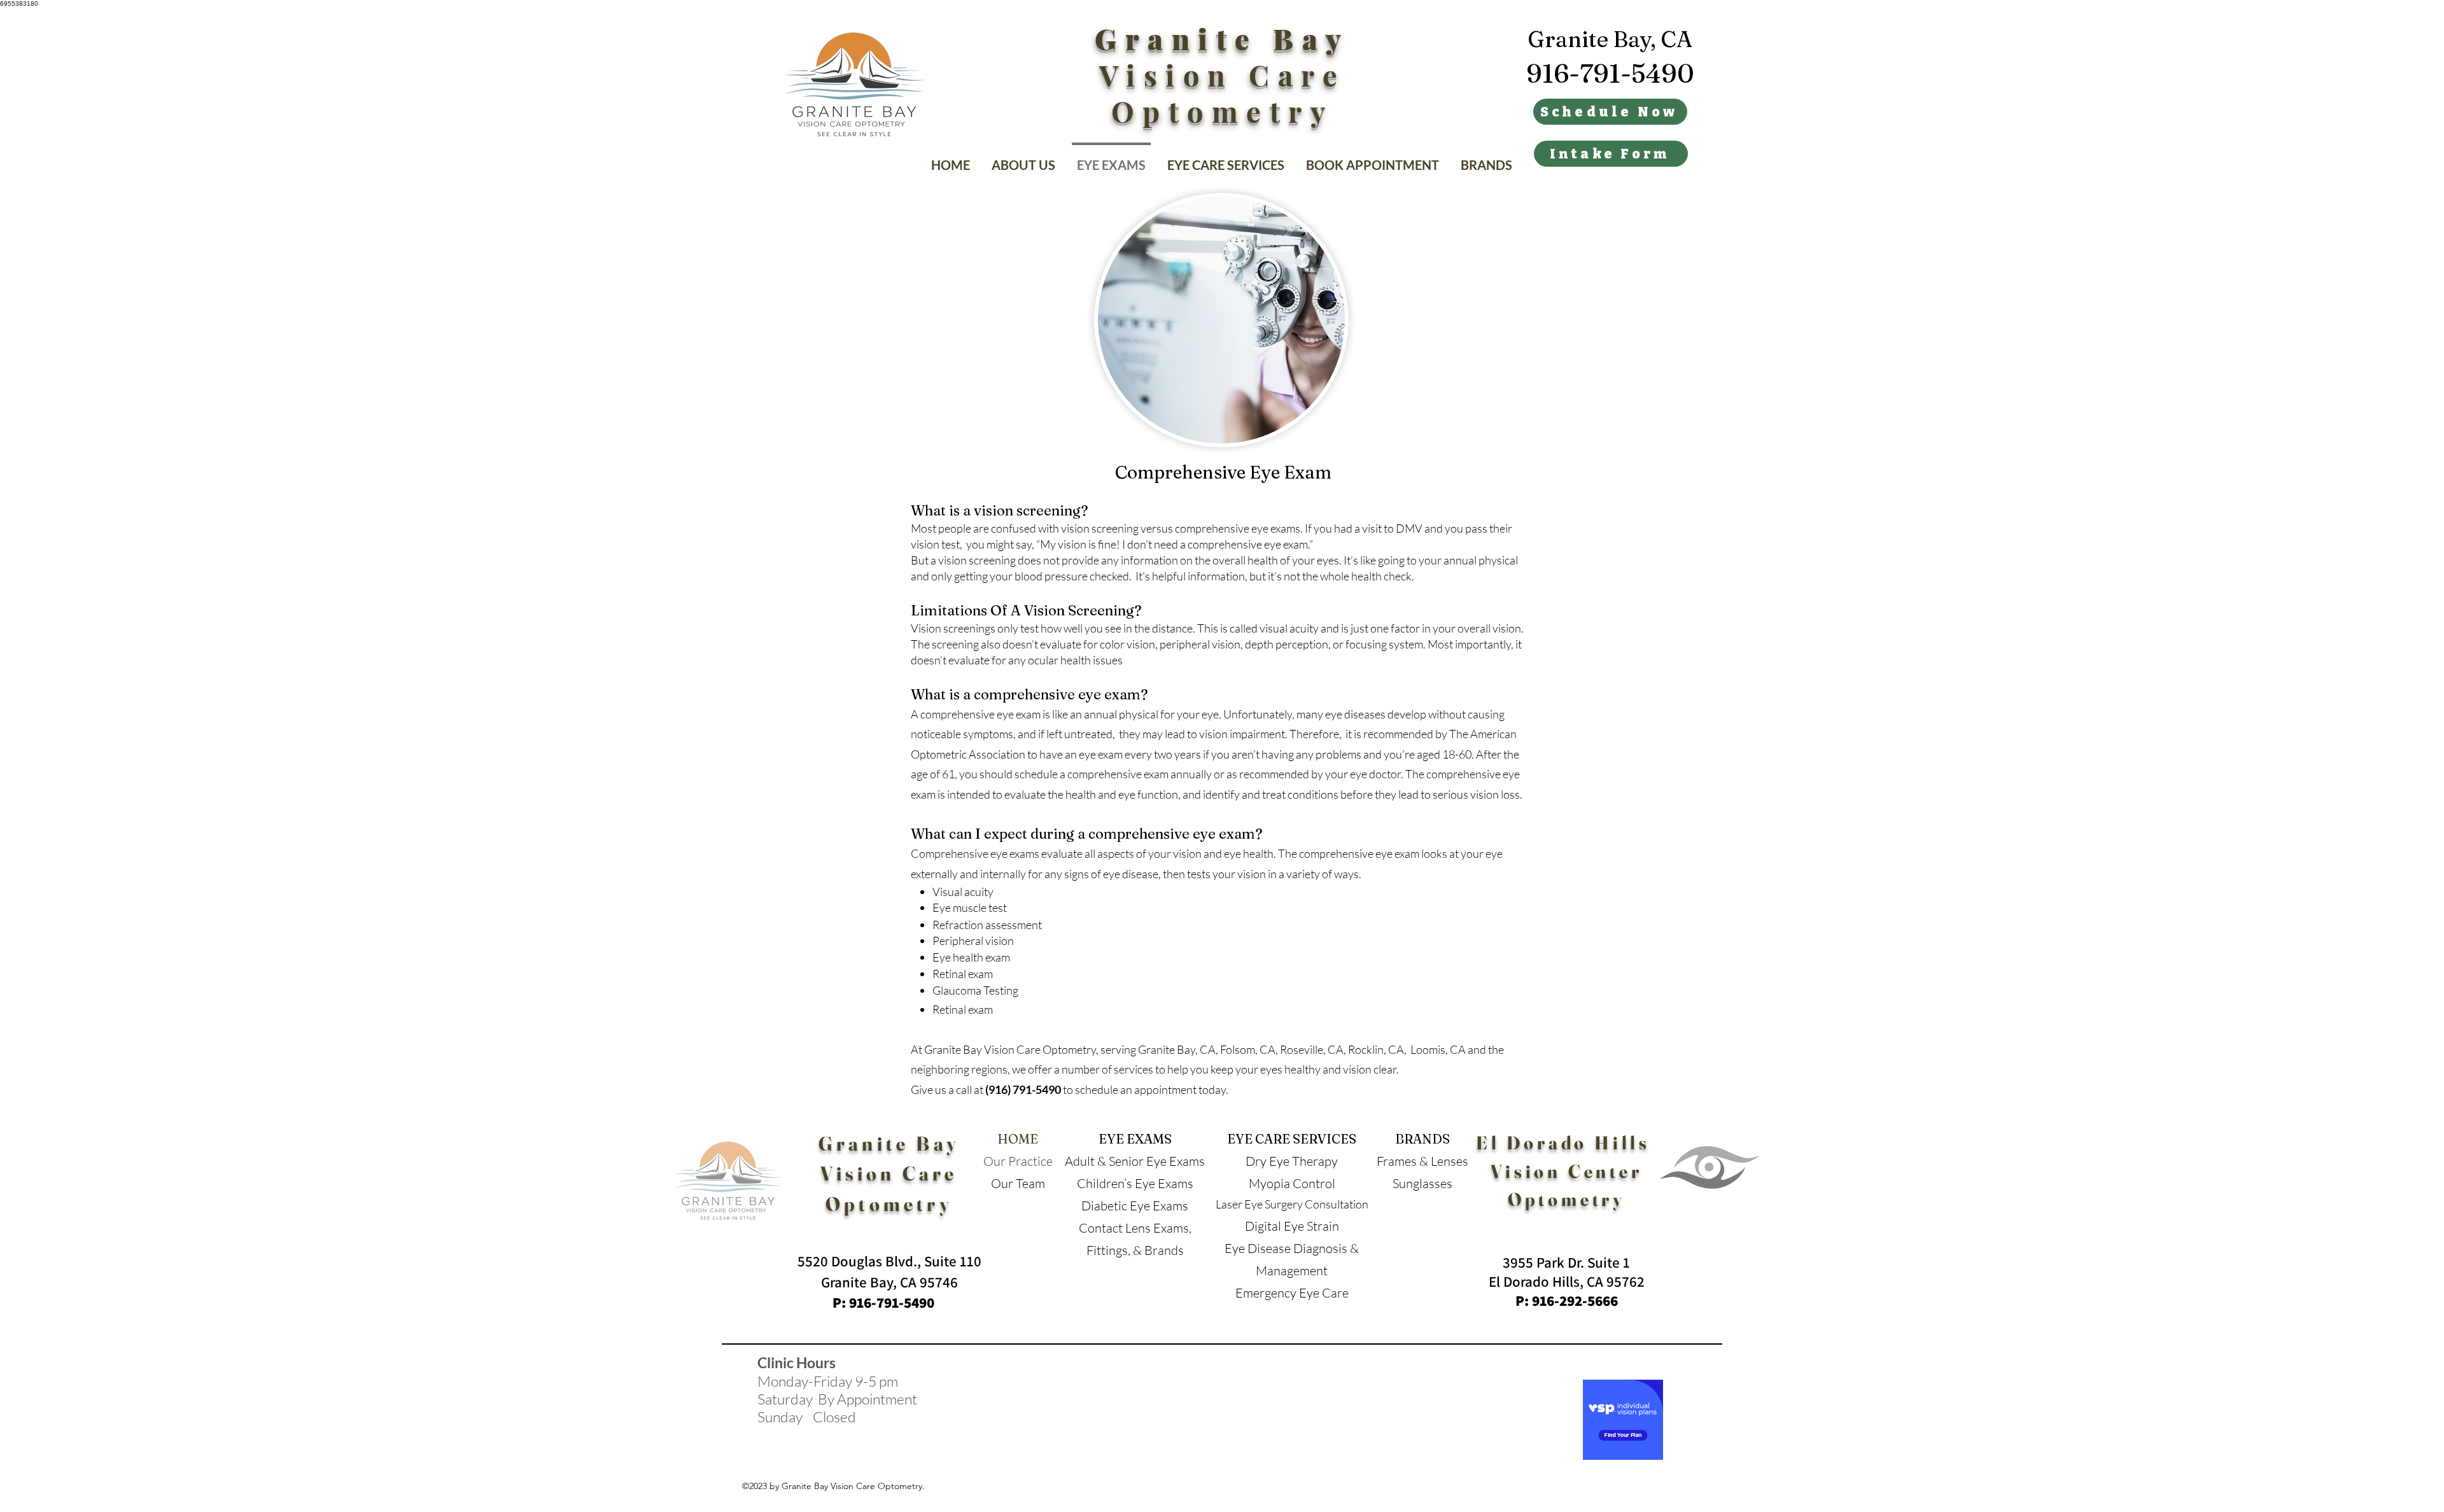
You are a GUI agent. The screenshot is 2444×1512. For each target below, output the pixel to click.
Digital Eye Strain (1292, 1226)
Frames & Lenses (1422, 1161)
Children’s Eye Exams (1135, 1183)
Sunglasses (1422, 1183)
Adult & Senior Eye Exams (1135, 1161)
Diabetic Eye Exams (1135, 1206)
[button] (1226, 159)
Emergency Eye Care (1292, 1293)
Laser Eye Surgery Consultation (1292, 1204)
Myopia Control (1292, 1183)
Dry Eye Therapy (1292, 1161)
